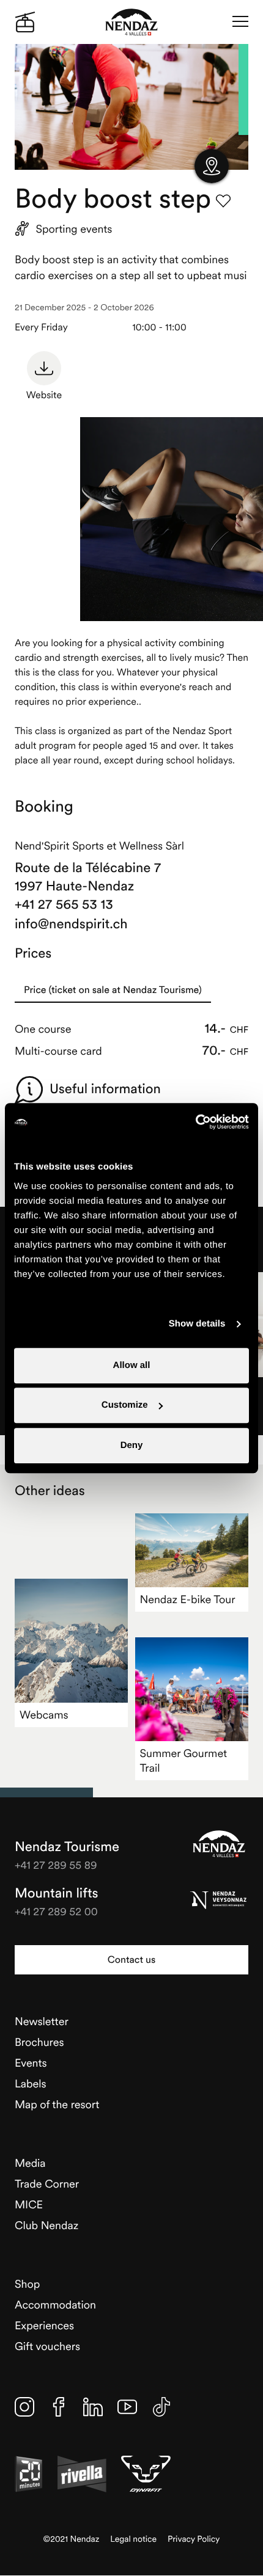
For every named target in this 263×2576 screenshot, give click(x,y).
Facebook (59, 2407)
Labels (31, 2083)
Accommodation (55, 2305)
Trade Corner (47, 2184)
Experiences (44, 2325)
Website (44, 395)
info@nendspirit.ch (71, 924)
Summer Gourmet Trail (184, 1760)
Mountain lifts (57, 1893)
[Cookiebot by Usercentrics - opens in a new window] (195, 1122)
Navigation (240, 22)
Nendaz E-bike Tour (188, 1599)
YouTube (127, 2407)
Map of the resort (57, 2104)
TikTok (161, 2407)
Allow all (132, 1365)
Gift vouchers (47, 2346)
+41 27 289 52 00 (56, 1911)
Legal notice (133, 2539)
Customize (125, 1405)
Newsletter (42, 2021)
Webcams (44, 1715)
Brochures (39, 2042)
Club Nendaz (46, 2225)
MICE (29, 2204)
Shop (27, 2284)
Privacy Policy (194, 2539)
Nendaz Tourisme (219, 1844)
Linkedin (93, 2407)
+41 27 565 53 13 (64, 904)
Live (25, 22)
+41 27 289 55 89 (56, 1865)
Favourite (223, 201)
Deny (132, 1445)
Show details (197, 1324)
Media (30, 2163)
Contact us (131, 1960)
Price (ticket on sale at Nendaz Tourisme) (113, 990)
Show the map (212, 166)
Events (31, 2063)
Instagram (24, 2407)
